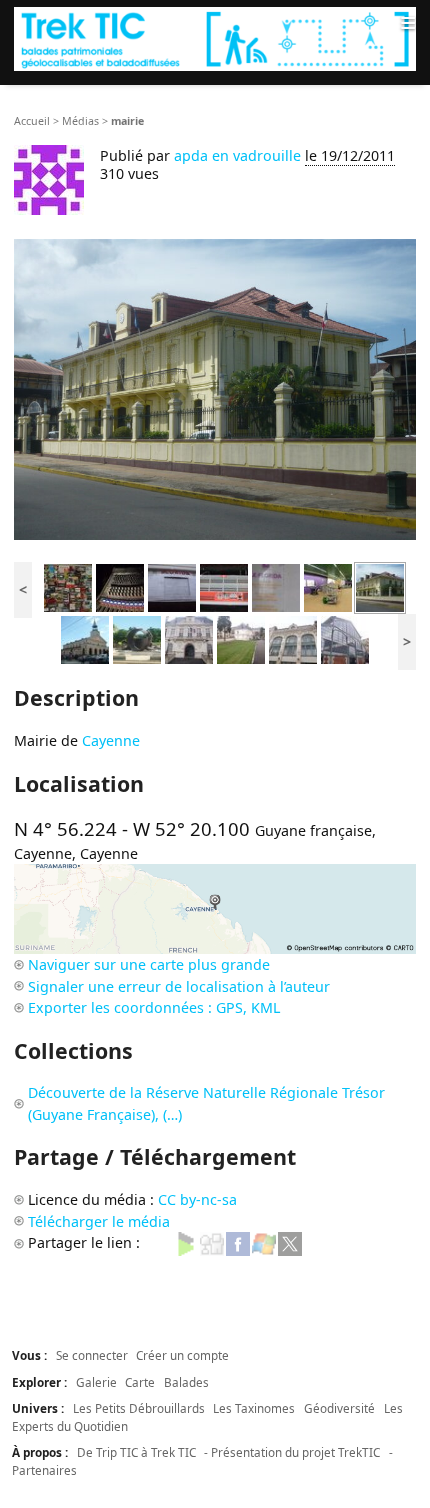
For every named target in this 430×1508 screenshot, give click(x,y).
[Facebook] (238, 1242)
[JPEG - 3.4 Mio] (215, 389)
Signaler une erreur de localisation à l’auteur (179, 986)
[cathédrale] (85, 638)
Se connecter (92, 1355)
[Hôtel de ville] (189, 638)
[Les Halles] (345, 638)
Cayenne (111, 740)
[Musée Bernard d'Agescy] (241, 638)
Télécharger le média (99, 1221)
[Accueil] (215, 38)
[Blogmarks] (186, 1242)
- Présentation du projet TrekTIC (292, 1452)
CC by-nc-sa (197, 1199)
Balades (186, 1382)
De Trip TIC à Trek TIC (136, 1452)
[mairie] (380, 586)
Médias (80, 121)
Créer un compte (182, 1355)
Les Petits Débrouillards (139, 1408)
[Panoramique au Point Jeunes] (328, 586)
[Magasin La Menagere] (293, 638)
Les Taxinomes (254, 1408)
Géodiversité (339, 1408)
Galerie (96, 1382)
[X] (290, 1242)
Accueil (32, 121)
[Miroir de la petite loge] (68, 586)
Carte (140, 1382)
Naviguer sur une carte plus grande (149, 964)
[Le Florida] (172, 586)
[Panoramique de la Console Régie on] (120, 586)
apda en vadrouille (237, 155)
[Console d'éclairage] (224, 586)
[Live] (264, 1242)
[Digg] (212, 1242)
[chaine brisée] (137, 638)
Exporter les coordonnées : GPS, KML (154, 1007)
